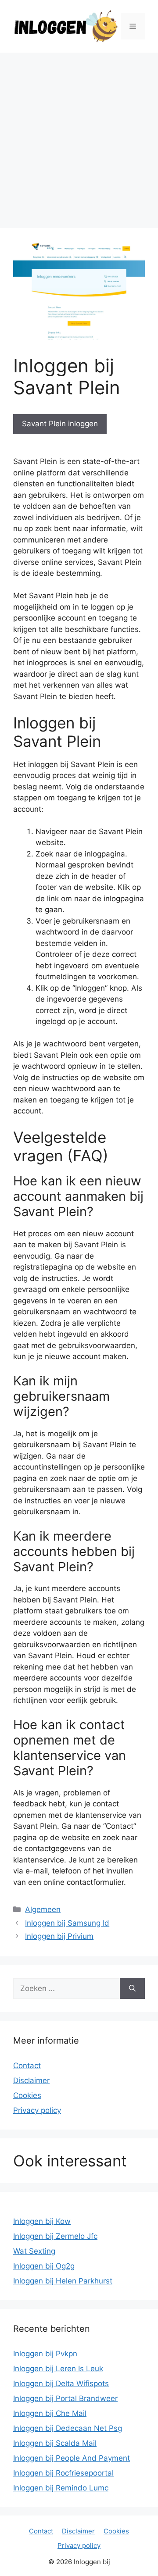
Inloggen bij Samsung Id (67, 1923)
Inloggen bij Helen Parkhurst (63, 2281)
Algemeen (43, 1909)
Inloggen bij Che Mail (50, 2413)
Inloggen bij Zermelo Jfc (55, 2236)
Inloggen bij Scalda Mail (55, 2443)
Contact (27, 2066)
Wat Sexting (34, 2251)
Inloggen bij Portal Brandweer (65, 2398)
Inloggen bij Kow (42, 2221)
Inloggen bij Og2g (44, 2266)
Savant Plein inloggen (60, 424)
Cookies (27, 2095)
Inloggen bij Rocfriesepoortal (63, 2473)
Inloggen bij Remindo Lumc (61, 2488)
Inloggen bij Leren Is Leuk (58, 2369)
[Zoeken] (132, 1989)
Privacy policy (37, 2110)
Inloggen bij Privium (59, 1936)
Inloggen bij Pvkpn (45, 2354)
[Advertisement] (79, 136)
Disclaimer (31, 2080)
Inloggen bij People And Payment (72, 2458)
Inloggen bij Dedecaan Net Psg (68, 2428)
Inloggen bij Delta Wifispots (61, 2383)
